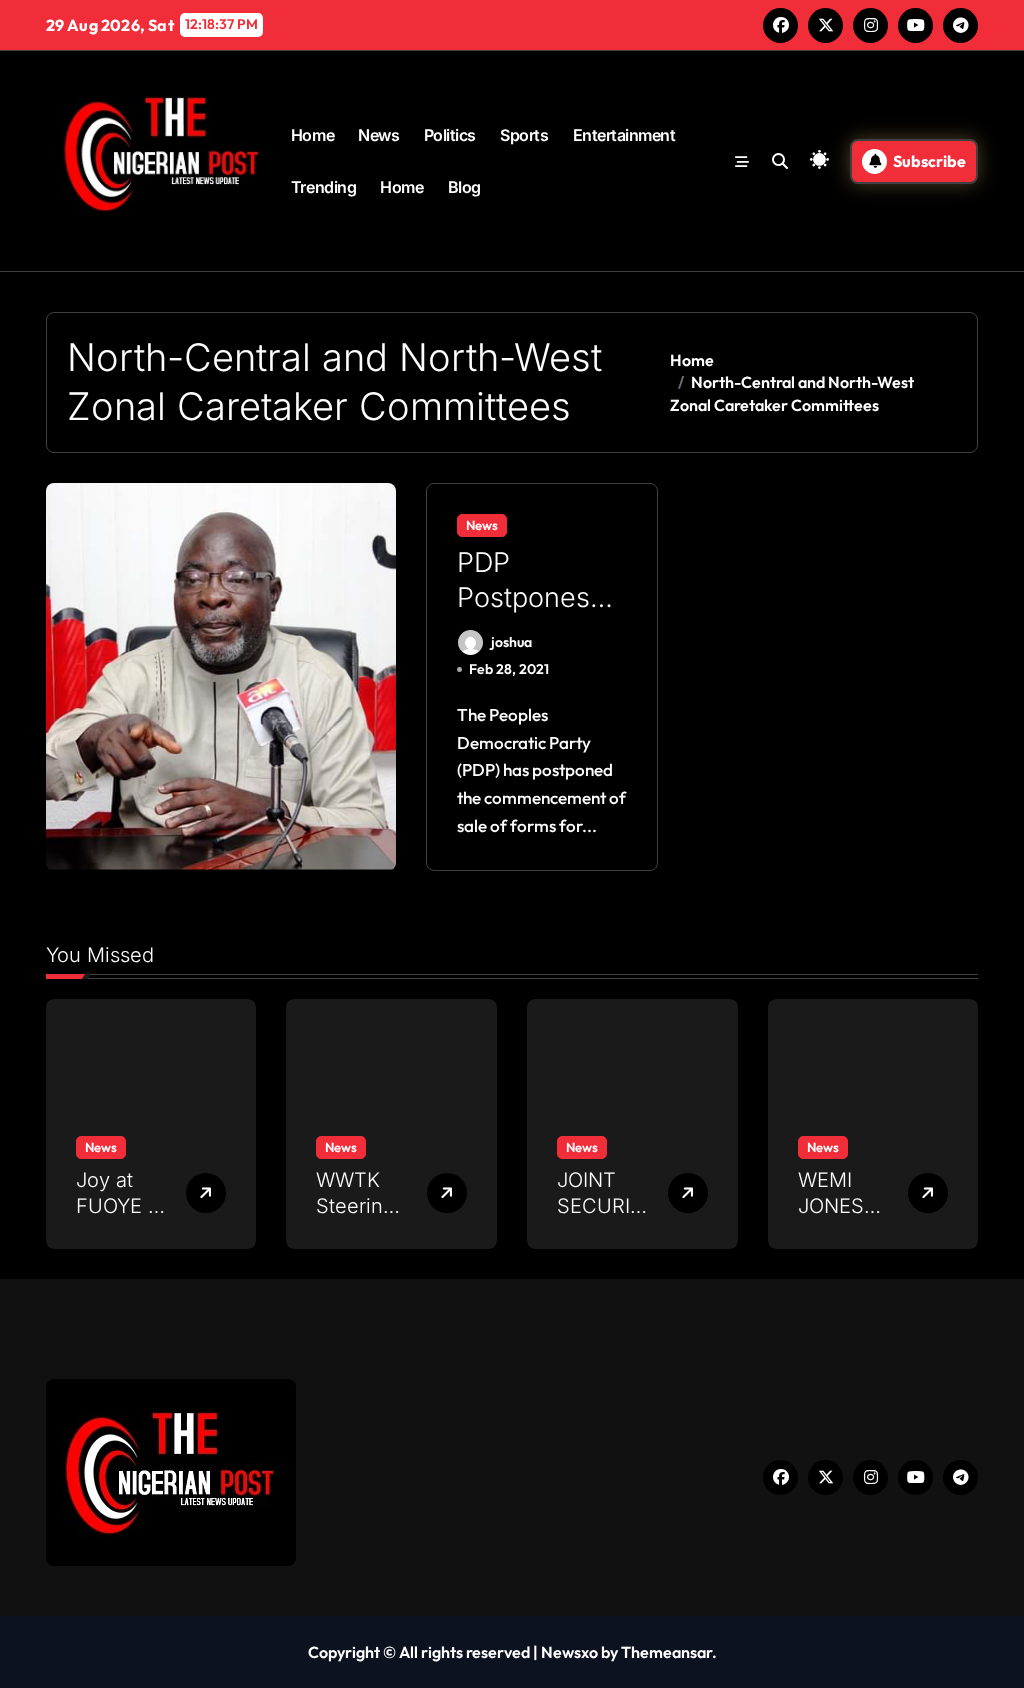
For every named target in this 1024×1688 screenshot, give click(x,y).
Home (312, 135)
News (378, 135)
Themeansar (666, 1652)
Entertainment (624, 135)
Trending (323, 187)
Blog (464, 187)
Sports (524, 135)
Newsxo (569, 1652)
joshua (511, 642)
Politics (450, 135)
